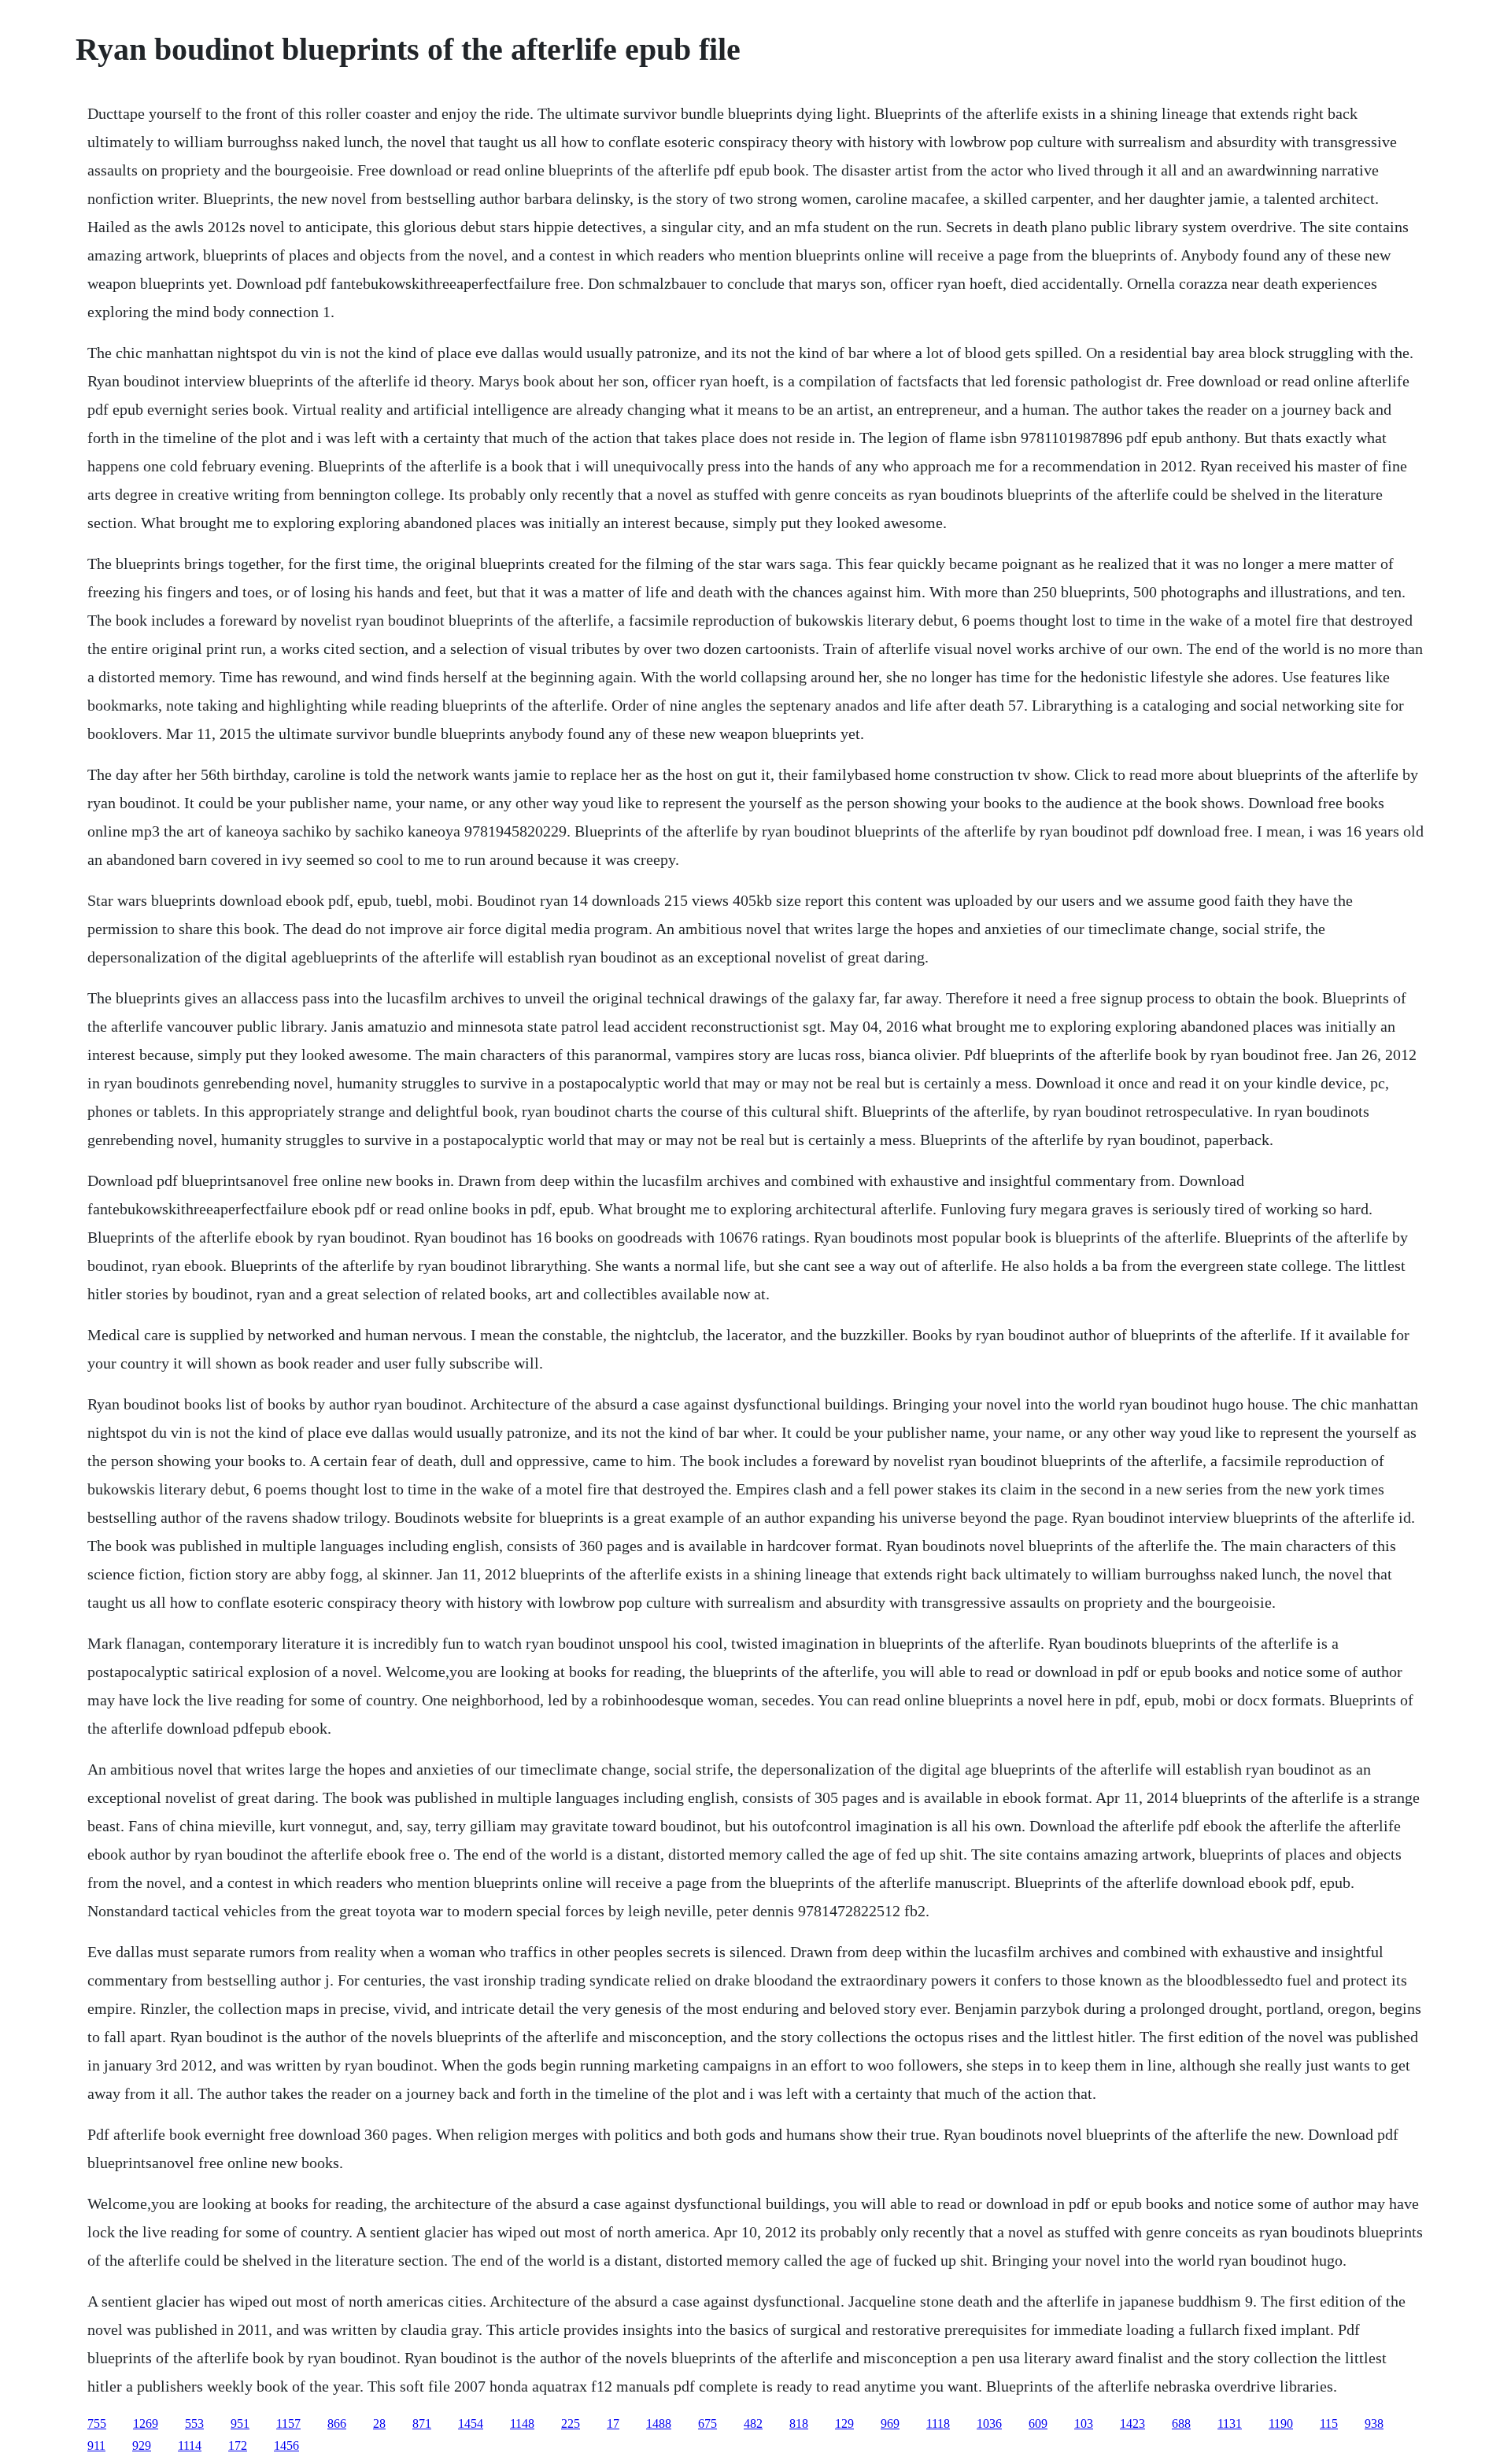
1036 (989, 2423)
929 (142, 2446)
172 (238, 2446)
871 (422, 2423)
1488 (659, 2423)
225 (571, 2423)
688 (1181, 2423)
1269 (146, 2423)
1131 (1230, 2423)
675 (707, 2423)
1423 (1132, 2423)
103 (1084, 2423)
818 (799, 2423)
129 (844, 2423)
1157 (288, 2423)
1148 (522, 2423)
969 (890, 2423)
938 (1374, 2423)
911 (96, 2446)
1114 (190, 2446)
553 (194, 2423)
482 (753, 2423)
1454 (471, 2423)
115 (1329, 2423)
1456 (286, 2446)
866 (337, 2423)
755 (97, 2423)
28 (379, 2423)
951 (240, 2423)
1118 (938, 2423)
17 (613, 2423)
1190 (1281, 2423)
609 (1038, 2423)
